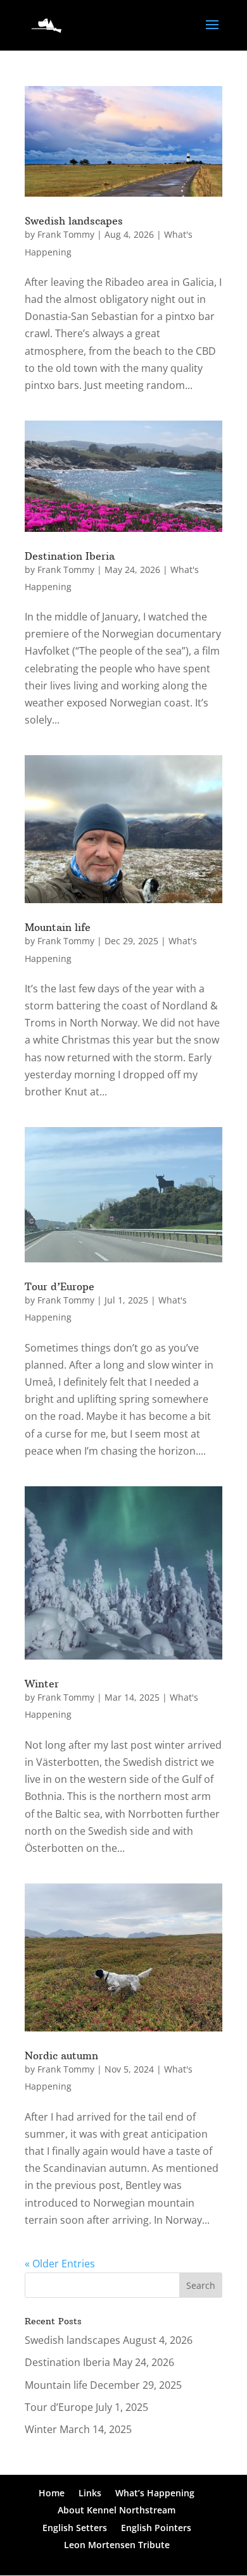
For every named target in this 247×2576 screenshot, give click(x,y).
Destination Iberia (70, 556)
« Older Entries (60, 2264)
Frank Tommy (66, 234)
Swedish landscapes (74, 221)
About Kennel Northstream (117, 2510)
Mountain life (58, 927)
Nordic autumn (61, 2055)
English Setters (75, 2528)
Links (90, 2493)
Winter (42, 1684)
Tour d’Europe (60, 1286)
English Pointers (156, 2528)
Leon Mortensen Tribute (117, 2545)
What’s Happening (155, 2493)
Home (52, 2493)
